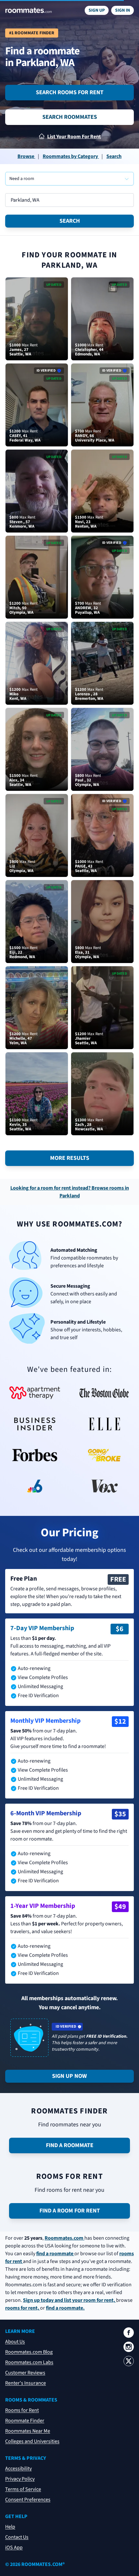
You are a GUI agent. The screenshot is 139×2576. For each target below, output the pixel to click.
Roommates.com (64, 2238)
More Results (70, 1158)
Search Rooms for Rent (70, 92)
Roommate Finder (25, 2421)
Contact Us (17, 2537)
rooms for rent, (23, 2308)
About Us (15, 2342)
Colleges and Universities (32, 2441)
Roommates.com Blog (29, 2352)
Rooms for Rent (22, 2410)
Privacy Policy (20, 2479)
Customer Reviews (25, 2373)
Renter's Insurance (26, 2383)
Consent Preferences (28, 2500)
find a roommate (55, 2254)
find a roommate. (65, 2308)
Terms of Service (23, 2489)
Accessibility (18, 2469)
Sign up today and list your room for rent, (69, 2300)
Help (10, 2527)
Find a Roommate (70, 2145)
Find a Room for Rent (70, 2211)
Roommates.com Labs (29, 2362)
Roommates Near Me (28, 2431)
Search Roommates (70, 117)
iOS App (14, 2548)
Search (70, 221)
